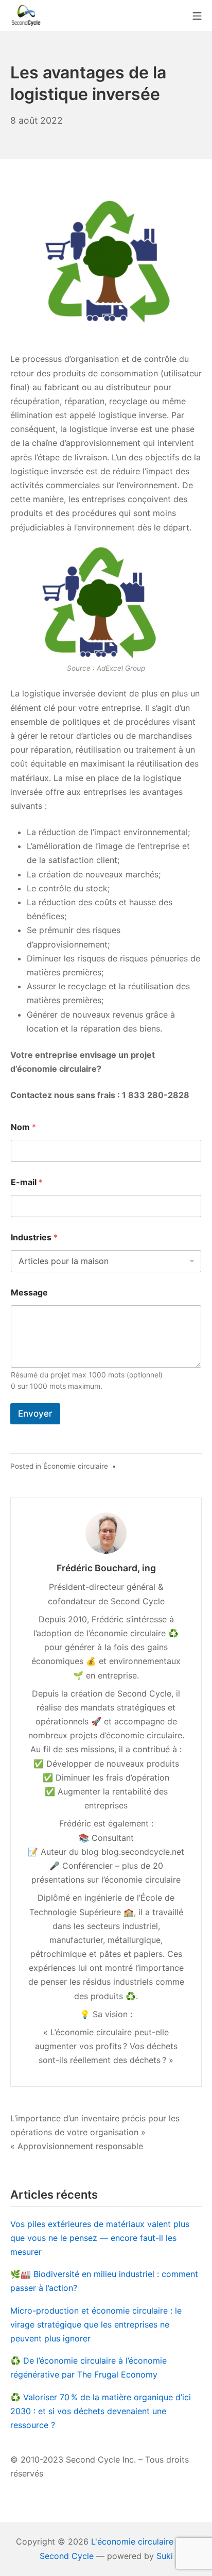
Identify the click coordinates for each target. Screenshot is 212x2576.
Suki (165, 2556)
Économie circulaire (76, 1466)
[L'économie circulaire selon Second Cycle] (26, 15)
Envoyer (35, 1414)
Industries (34, 1237)
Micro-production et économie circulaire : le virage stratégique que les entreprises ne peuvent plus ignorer (96, 2324)
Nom (23, 1127)
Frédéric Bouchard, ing (106, 1568)
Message (29, 1293)
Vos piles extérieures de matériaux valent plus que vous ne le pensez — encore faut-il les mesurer (100, 2238)
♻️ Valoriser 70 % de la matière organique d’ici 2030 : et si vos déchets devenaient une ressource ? (101, 2411)
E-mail (27, 1182)
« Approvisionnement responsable (77, 2146)
